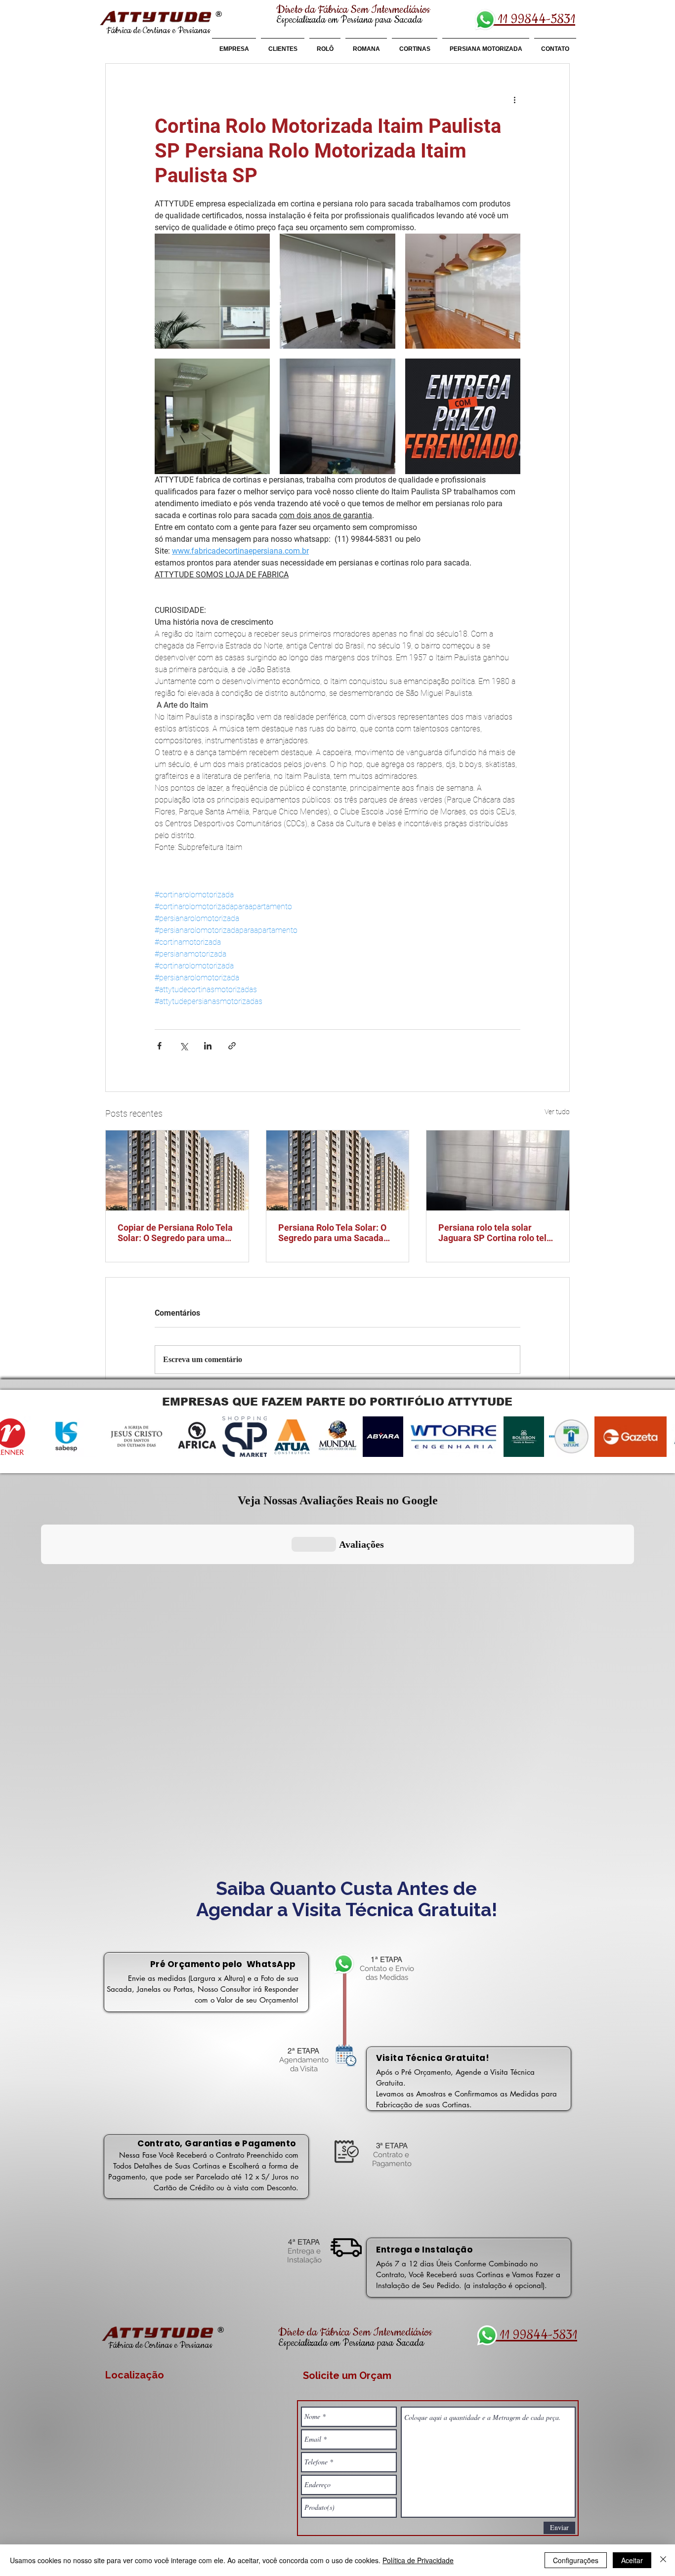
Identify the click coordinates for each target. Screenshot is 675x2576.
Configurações (576, 2560)
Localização (135, 2375)
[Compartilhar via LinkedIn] (208, 1046)
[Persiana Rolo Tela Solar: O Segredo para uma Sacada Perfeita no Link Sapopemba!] (338, 1170)
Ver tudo (557, 1112)
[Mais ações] (514, 99)
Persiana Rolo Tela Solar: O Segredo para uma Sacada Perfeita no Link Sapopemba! (336, 1233)
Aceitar (632, 2560)
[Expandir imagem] (212, 291)
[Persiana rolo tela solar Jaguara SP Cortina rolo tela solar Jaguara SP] (498, 1170)
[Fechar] (663, 2560)
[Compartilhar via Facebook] (159, 1046)
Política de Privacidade (418, 2560)
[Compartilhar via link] (232, 1046)
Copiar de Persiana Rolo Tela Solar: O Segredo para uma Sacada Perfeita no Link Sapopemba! (175, 1233)
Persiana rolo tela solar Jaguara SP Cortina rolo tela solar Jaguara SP (495, 1233)
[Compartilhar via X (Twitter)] (184, 1046)
